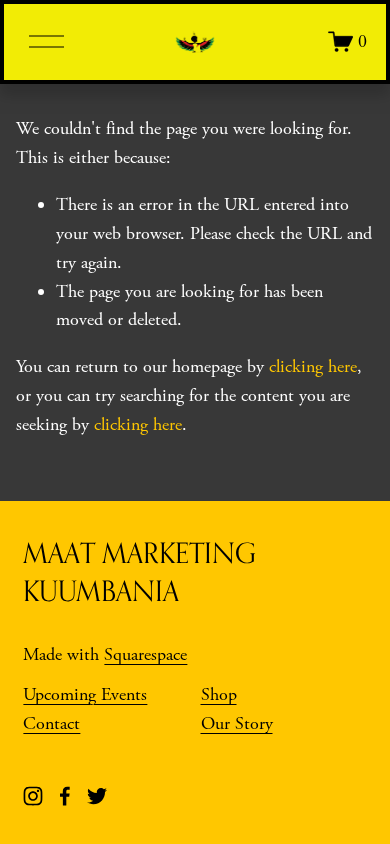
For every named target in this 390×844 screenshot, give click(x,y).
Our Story (237, 723)
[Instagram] (33, 796)
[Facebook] (65, 796)
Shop (219, 694)
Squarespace (145, 654)
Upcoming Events (85, 694)
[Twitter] (97, 796)
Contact (51, 723)
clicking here (313, 366)
